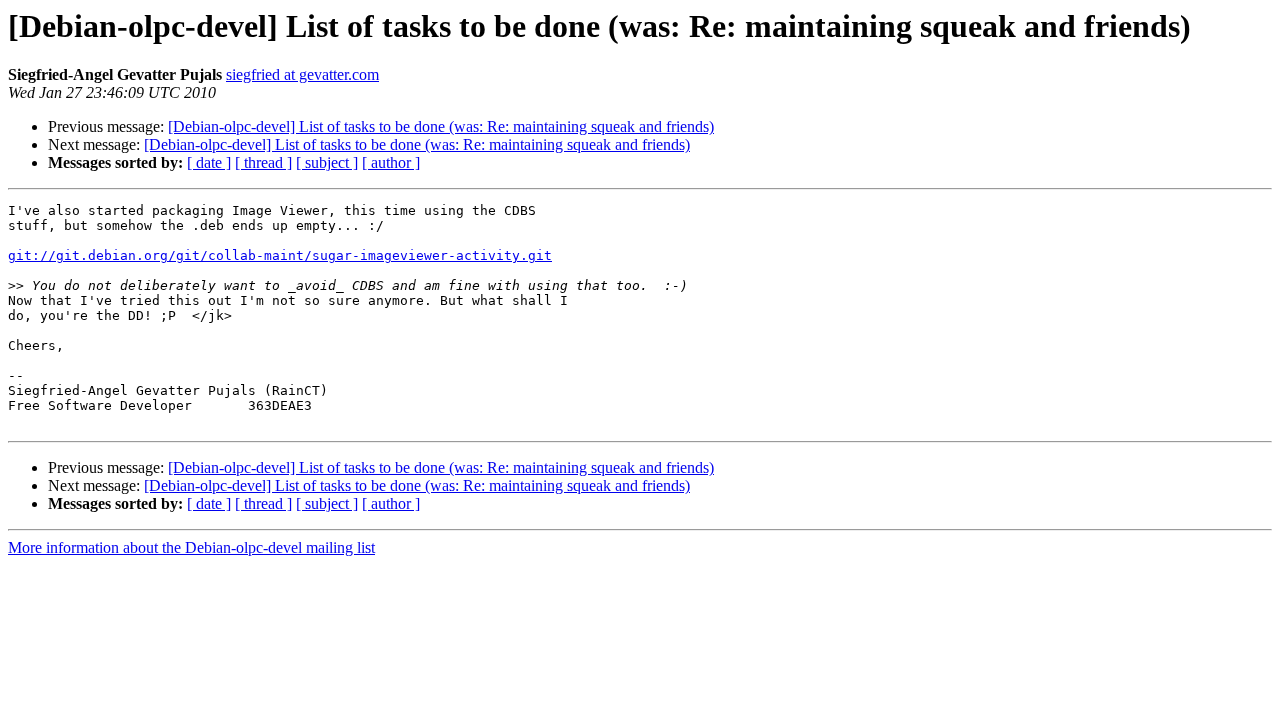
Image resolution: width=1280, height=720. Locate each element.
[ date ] (209, 162)
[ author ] (391, 162)
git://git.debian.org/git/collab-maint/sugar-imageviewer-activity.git (280, 255)
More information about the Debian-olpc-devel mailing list (191, 547)
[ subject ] (327, 162)
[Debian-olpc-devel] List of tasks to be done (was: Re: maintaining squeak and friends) (441, 126)
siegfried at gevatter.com (302, 74)
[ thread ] (263, 162)
